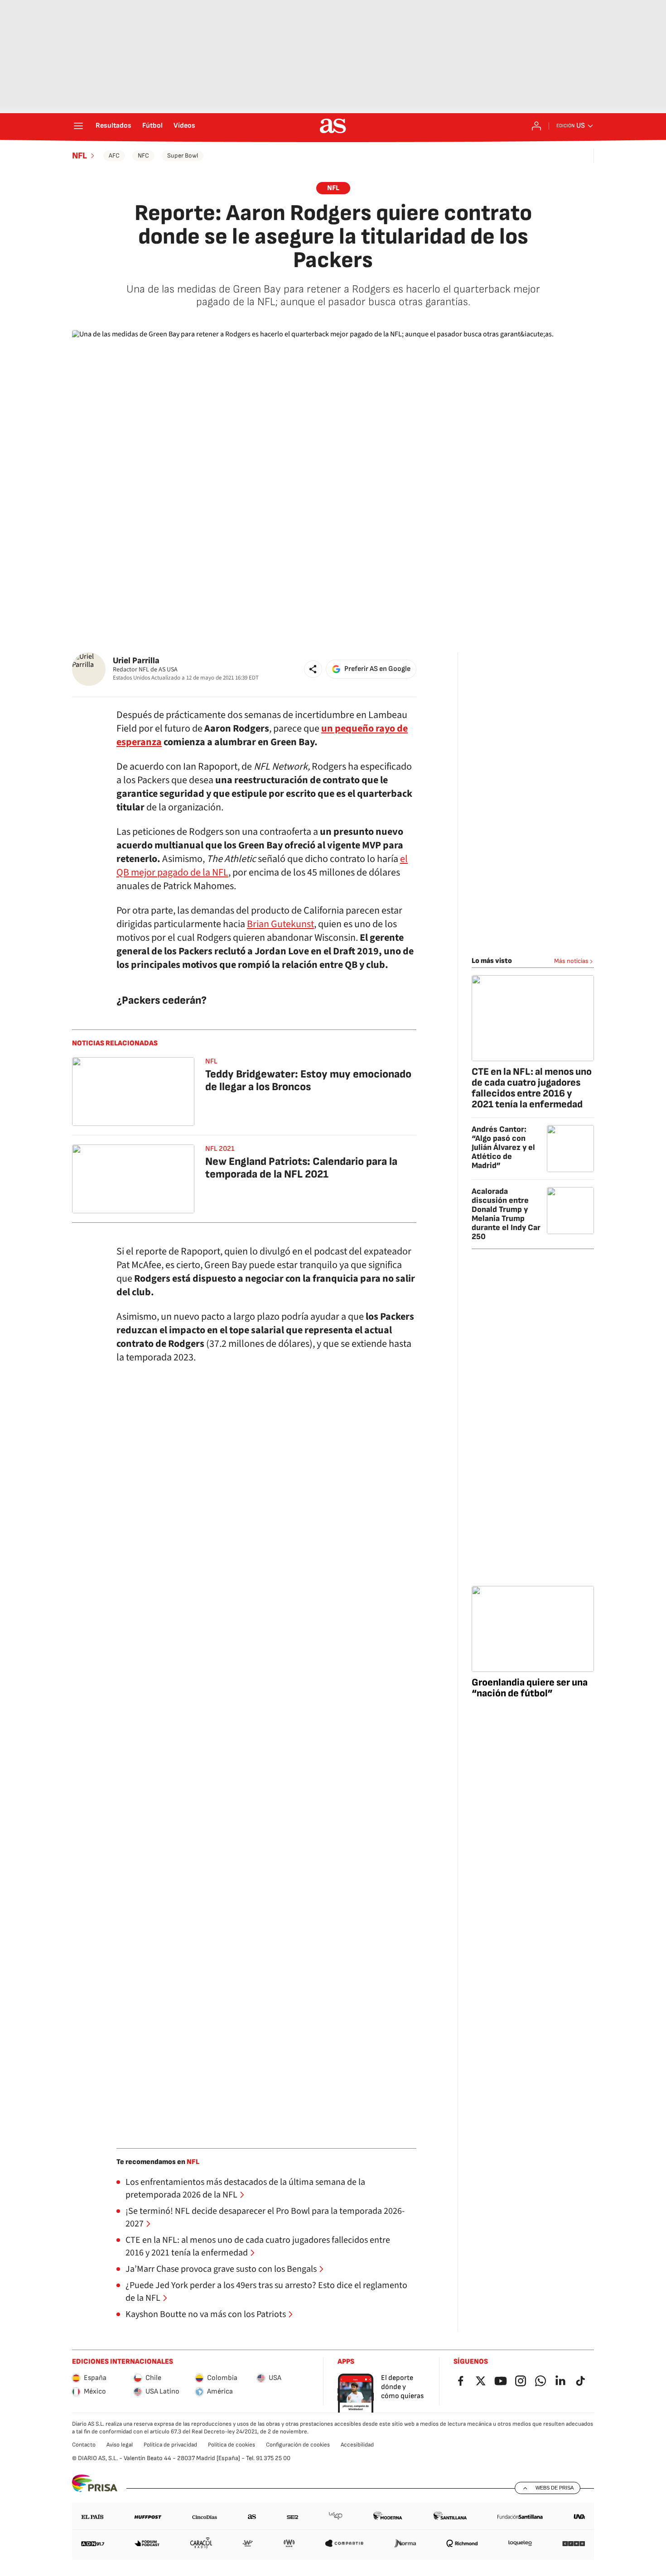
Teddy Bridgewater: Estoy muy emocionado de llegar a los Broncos (308, 1080)
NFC (143, 156)
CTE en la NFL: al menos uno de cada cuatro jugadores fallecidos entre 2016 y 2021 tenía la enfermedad (258, 2246)
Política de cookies (232, 2445)
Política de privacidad (170, 2445)
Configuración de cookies (298, 2445)
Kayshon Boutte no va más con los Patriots (206, 2314)
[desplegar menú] (78, 126)
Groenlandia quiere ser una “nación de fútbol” (530, 1688)
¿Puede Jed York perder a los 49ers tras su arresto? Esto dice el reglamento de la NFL (266, 2292)
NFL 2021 (220, 1149)
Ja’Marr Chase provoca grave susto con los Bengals (221, 2269)
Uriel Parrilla (136, 661)
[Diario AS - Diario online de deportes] (333, 126)
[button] (313, 669)
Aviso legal (120, 2445)
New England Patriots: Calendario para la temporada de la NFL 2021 (301, 1168)
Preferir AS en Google (377, 669)
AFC (114, 156)
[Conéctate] (536, 126)
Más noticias (571, 961)
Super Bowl (183, 156)
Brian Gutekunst (280, 924)
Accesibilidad (357, 2445)
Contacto (84, 2445)
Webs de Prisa (555, 2488)
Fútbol (152, 126)
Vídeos (184, 126)
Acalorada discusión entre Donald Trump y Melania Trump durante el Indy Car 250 (506, 1214)
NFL (80, 156)
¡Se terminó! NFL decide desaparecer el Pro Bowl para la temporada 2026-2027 (265, 2217)
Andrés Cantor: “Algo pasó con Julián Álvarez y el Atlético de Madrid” (503, 1147)
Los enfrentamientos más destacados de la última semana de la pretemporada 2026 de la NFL (245, 2188)
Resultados (113, 126)
